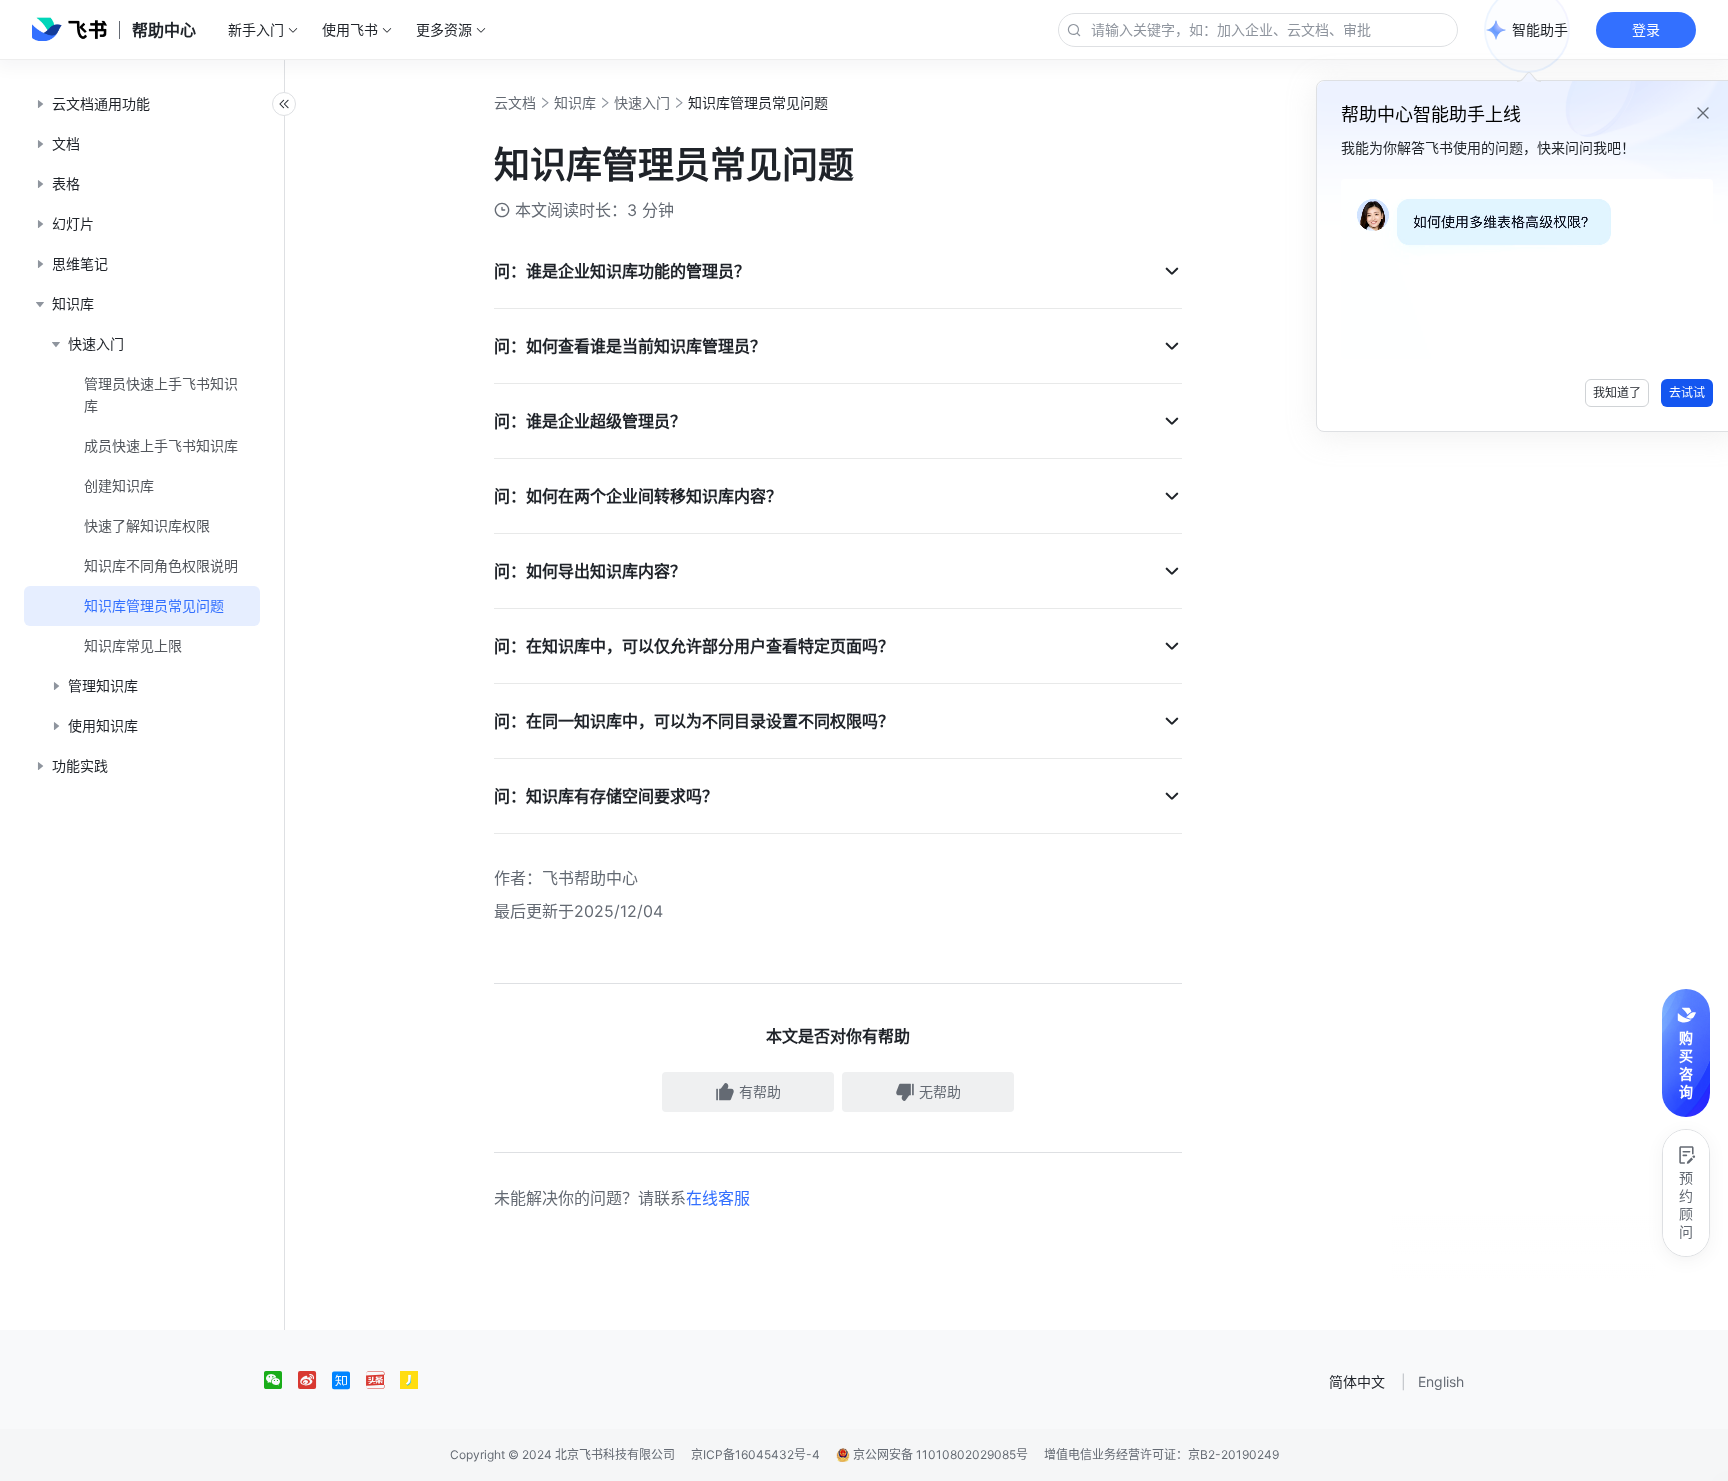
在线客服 (718, 1198)
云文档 (515, 102)
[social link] (281, 1380)
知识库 (575, 102)
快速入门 (642, 102)
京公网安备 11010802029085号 (939, 1454)
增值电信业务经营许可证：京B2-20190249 (1161, 1454)
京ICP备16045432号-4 (755, 1454)
